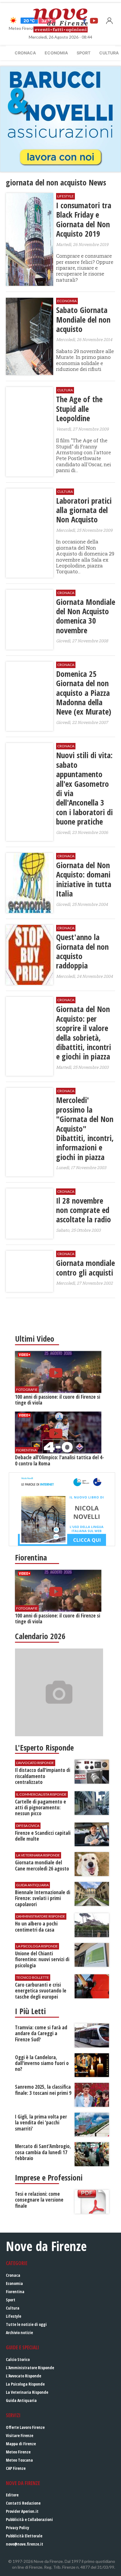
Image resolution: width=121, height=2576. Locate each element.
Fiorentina (15, 2292)
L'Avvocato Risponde (23, 2376)
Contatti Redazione (23, 2503)
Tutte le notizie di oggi (26, 2324)
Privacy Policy (17, 2528)
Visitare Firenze (20, 2435)
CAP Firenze (16, 2468)
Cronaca (25, 53)
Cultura (13, 2308)
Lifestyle (14, 2316)
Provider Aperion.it (22, 2511)
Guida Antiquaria (21, 2400)
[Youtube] (94, 20)
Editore (12, 2495)
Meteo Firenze (18, 2452)
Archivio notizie (19, 2332)
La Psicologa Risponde (25, 2384)
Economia (56, 53)
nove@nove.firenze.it (25, 2544)
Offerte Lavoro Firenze (25, 2427)
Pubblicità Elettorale (24, 2536)
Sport (84, 53)
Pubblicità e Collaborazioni (29, 2519)
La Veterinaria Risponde (27, 2392)
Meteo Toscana (19, 2460)
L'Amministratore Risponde (30, 2368)
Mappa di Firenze (21, 2444)
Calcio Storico (18, 2359)
